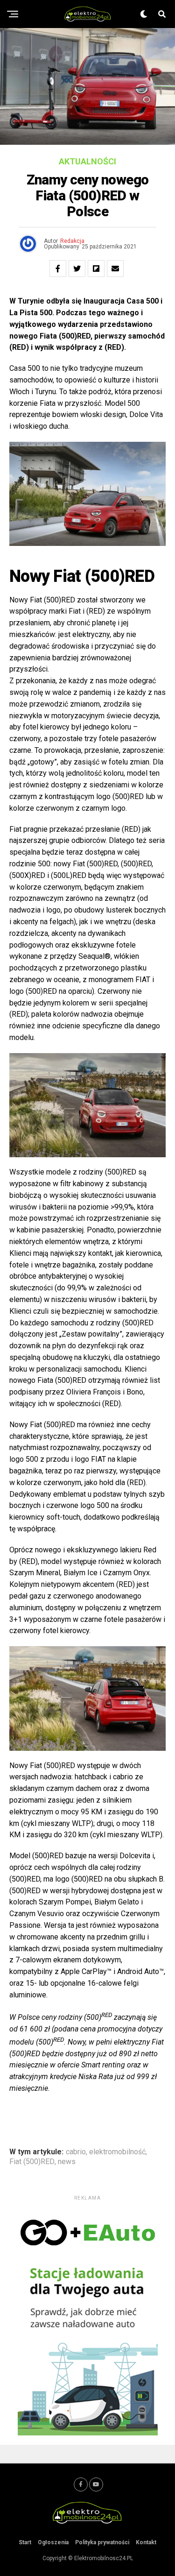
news (67, 2162)
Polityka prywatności (102, 2542)
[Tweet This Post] (77, 269)
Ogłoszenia (53, 2542)
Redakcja (72, 241)
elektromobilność (117, 2152)
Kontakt (146, 2542)
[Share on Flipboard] (96, 269)
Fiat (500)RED (32, 2162)
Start (25, 2542)
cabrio (76, 2152)
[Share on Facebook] (58, 269)
